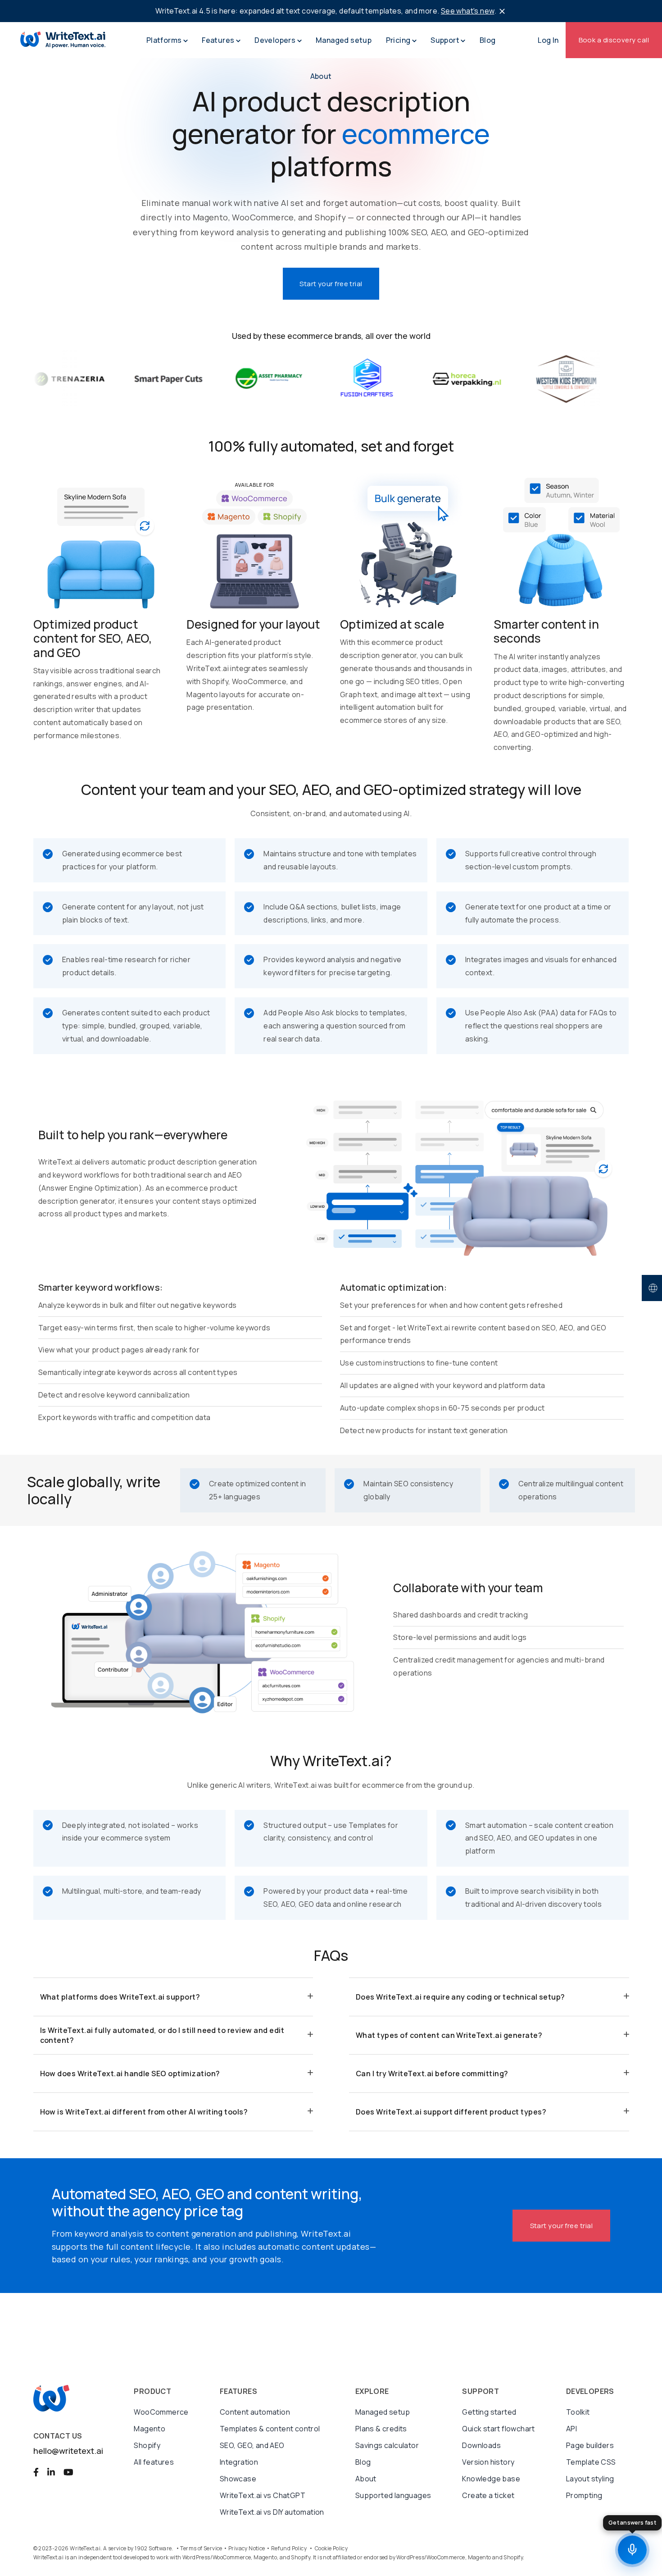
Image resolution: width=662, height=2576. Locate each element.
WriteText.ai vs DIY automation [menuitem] (272, 2512)
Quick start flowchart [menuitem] (498, 2429)
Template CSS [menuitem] (591, 2462)
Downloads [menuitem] (481, 2445)
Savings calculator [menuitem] (387, 2445)
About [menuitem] (366, 2479)
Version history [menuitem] (488, 2462)
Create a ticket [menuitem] (488, 2495)
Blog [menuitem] (363, 2462)
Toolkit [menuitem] (578, 2412)
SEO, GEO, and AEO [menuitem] (252, 2445)
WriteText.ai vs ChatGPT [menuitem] (263, 2495)
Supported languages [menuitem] (393, 2495)
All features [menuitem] (154, 2462)
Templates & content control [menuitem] (270, 2429)
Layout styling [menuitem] (590, 2479)
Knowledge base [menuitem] (491, 2479)
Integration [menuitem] (239, 2462)
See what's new (468, 11)
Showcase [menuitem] (238, 2479)
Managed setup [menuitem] (383, 2412)
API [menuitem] (571, 2429)
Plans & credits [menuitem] (381, 2429)
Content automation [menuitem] (255, 2412)
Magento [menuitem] (150, 2429)
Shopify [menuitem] (147, 2445)
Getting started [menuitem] (489, 2412)
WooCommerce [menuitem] (161, 2412)
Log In (548, 40)
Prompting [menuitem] (584, 2495)
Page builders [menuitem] (590, 2445)
